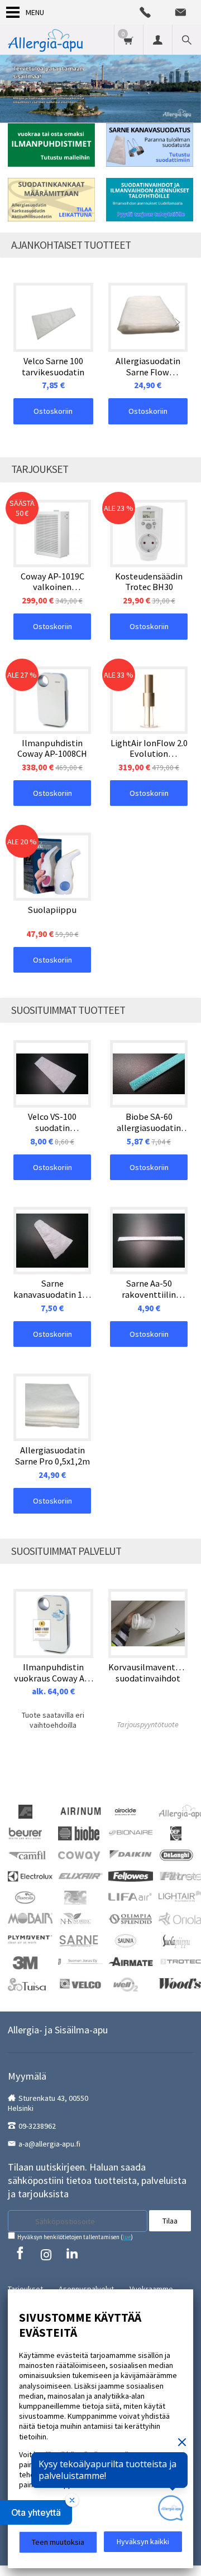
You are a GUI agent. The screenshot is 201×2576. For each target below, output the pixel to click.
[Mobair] (30, 1917)
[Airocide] (126, 1811)
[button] (36, 2512)
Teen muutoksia (58, 2542)
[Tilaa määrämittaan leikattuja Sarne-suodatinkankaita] (51, 200)
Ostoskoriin (53, 411)
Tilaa (170, 2221)
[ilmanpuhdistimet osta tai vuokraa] (51, 145)
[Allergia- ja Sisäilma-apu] (45, 40)
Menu (35, 12)
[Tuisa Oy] (27, 1984)
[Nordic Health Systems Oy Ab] (75, 1918)
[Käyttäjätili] (157, 40)
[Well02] (125, 1984)
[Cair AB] (176, 1833)
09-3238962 (37, 2126)
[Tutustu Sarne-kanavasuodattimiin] (150, 145)
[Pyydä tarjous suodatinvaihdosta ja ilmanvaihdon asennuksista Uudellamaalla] (150, 200)
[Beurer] (25, 1833)
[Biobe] (79, 1833)
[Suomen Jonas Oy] (80, 1961)
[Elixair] (80, 1875)
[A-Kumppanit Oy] (25, 1811)
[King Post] (75, 1897)
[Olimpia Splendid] (131, 1918)
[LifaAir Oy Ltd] (131, 1896)
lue (127, 2237)
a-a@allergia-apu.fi (49, 2144)
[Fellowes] (131, 1875)
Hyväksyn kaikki (143, 2541)
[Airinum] (80, 1810)
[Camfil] (27, 1854)
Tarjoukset (25, 2289)
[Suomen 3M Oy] (25, 1962)
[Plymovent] (30, 1939)
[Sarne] (79, 1940)
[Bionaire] (131, 1831)
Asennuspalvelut (86, 2289)
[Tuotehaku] (186, 40)
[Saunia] (126, 1940)
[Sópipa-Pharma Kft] (176, 1940)
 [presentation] (178, 322)
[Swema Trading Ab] (131, 1961)
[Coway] (79, 1854)
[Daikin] (131, 1853)
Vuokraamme (151, 2289)
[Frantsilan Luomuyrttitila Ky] (25, 1897)
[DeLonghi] (176, 1854)
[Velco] (80, 1983)
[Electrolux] (30, 1876)
